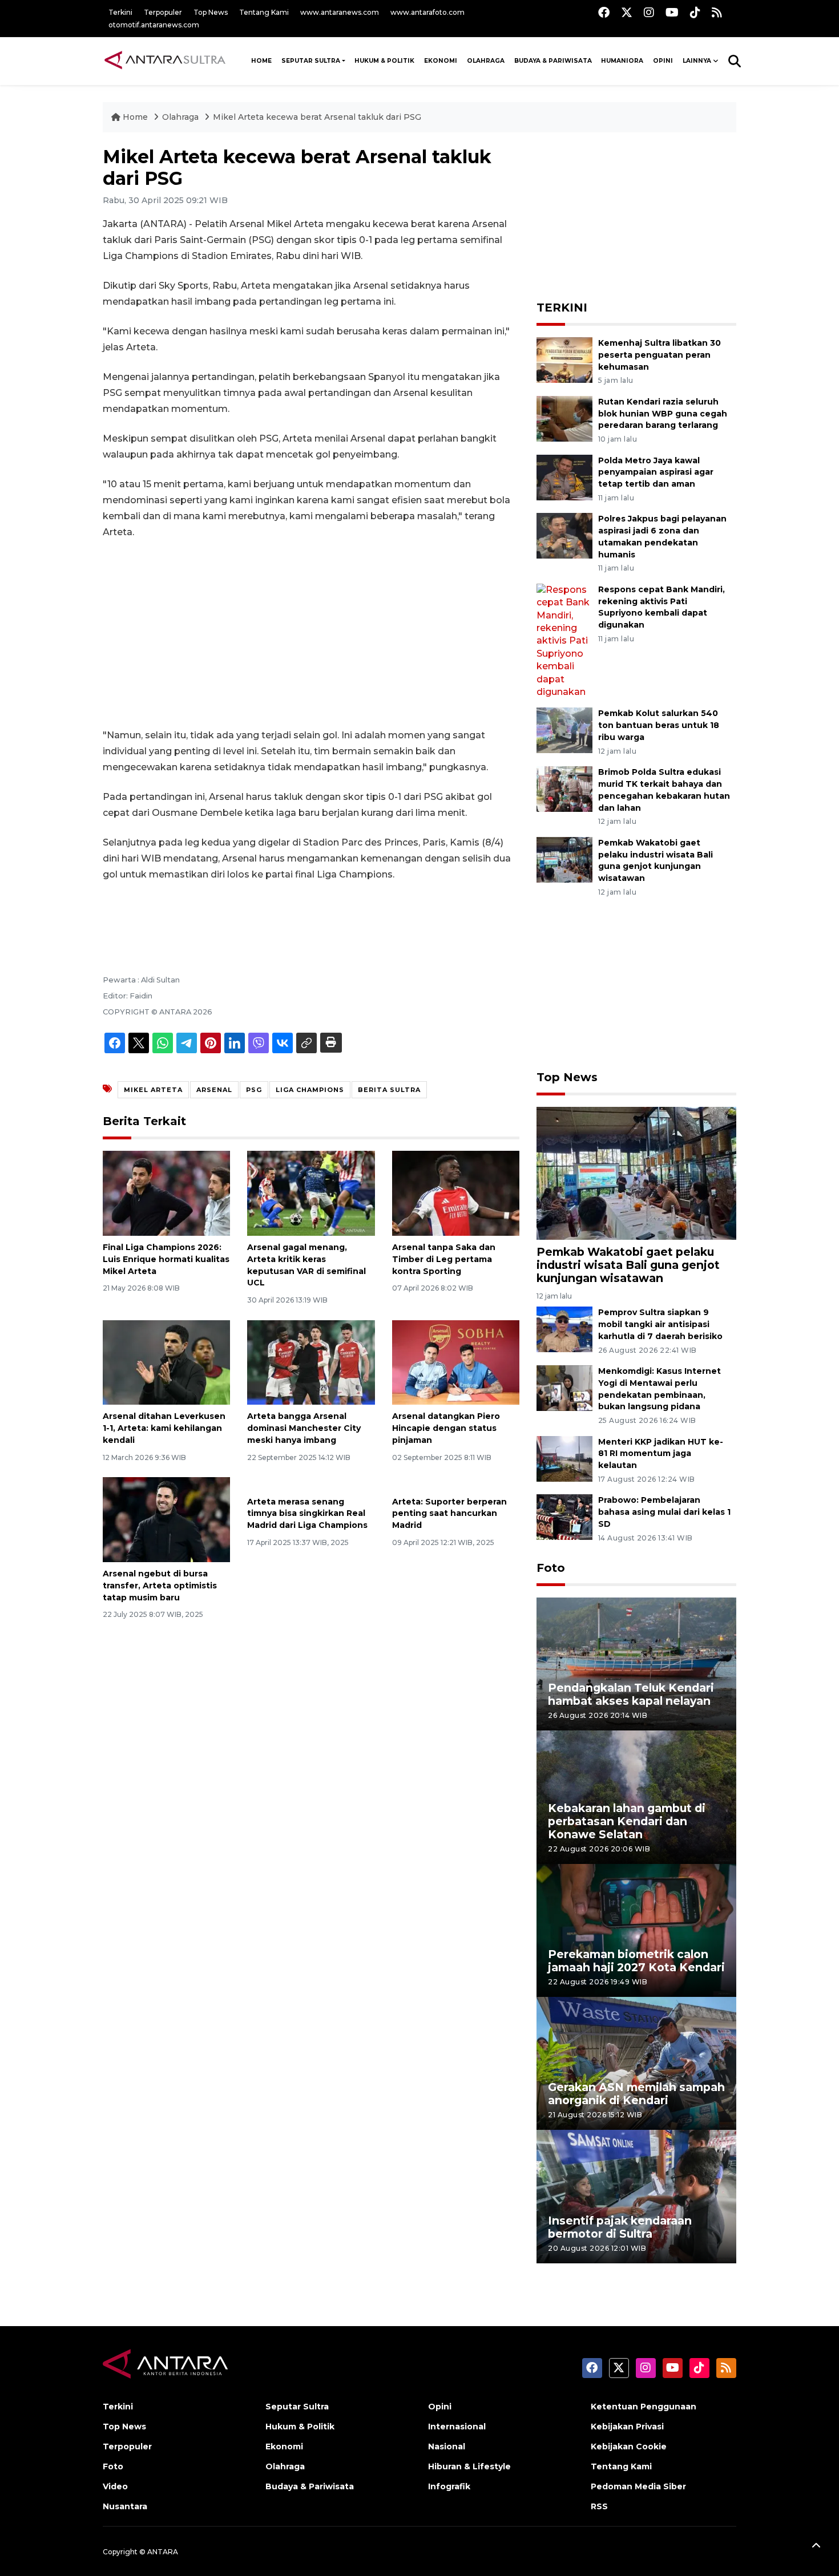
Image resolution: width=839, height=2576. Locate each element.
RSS (599, 2506)
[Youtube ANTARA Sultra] (672, 12)
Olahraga (486, 61)
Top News (211, 12)
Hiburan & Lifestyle (469, 2466)
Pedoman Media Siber (638, 2486)
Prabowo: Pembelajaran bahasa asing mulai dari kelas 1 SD (664, 1512)
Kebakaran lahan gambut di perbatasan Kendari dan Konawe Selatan (627, 1821)
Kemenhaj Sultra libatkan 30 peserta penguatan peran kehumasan (659, 355)
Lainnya (697, 61)
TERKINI (562, 308)
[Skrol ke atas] (816, 2547)
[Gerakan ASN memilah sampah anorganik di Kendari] (636, 2063)
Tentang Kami (264, 12)
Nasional (447, 2446)
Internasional (457, 2427)
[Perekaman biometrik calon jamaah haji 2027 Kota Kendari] (636, 1930)
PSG (254, 1090)
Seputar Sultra (311, 61)
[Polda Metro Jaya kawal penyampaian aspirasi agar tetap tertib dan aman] (564, 477)
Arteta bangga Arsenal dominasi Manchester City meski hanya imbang (304, 1428)
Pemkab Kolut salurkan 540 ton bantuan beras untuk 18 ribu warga (659, 725)
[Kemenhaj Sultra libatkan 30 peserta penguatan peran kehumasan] (564, 359)
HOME (261, 61)
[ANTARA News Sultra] (166, 60)
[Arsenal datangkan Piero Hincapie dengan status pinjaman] (456, 1362)
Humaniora (622, 61)
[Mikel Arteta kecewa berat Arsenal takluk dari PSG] (636, 1172)
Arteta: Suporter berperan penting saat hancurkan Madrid (449, 1514)
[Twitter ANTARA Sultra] (627, 12)
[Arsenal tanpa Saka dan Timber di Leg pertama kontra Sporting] (456, 1193)
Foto (551, 1568)
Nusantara (125, 2506)
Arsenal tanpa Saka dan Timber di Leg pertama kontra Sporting (444, 1259)
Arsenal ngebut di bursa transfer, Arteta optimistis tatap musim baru (160, 1586)
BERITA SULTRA (389, 1090)
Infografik (449, 2486)
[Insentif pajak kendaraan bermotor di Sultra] (636, 2196)
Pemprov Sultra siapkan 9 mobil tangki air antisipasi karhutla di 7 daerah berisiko (660, 1324)
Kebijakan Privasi (627, 2427)
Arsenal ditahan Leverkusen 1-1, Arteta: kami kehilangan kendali (164, 1428)
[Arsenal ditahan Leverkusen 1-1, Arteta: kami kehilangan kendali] (166, 1362)
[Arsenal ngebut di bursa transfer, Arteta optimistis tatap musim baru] (166, 1519)
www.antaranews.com (340, 12)
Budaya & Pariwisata (553, 61)
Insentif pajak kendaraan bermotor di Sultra (620, 2227)
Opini (663, 61)
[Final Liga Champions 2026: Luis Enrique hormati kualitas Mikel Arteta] (166, 1193)
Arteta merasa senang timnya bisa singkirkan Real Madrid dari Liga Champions (307, 1514)
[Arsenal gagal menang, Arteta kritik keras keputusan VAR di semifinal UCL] (311, 1193)
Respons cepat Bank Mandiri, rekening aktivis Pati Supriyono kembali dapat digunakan (661, 607)
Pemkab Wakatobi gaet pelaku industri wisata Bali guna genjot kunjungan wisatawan (628, 1265)
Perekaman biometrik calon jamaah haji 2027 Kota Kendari (636, 1961)
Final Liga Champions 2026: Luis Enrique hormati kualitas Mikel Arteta (166, 1259)
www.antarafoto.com (427, 12)
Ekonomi (441, 61)
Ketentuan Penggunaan (644, 2407)
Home (135, 117)
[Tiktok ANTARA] (695, 12)
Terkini (120, 12)
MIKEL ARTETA (153, 1090)
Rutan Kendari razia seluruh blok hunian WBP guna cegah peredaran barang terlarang (663, 414)
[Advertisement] (311, 634)
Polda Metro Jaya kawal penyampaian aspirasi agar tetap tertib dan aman (656, 472)
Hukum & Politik (384, 61)
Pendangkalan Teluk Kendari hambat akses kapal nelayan (631, 1694)
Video (115, 2486)
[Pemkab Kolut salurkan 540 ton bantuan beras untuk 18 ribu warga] (564, 730)
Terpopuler (163, 12)
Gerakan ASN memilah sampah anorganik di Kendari (636, 2094)
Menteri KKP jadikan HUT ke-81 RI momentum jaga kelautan (661, 1454)
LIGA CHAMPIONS (310, 1090)
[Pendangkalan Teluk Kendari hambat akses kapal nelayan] (636, 1663)
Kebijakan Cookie (629, 2446)
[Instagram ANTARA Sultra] (649, 12)
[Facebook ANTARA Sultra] (604, 12)
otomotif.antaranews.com (154, 25)
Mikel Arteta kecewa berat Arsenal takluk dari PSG (317, 117)
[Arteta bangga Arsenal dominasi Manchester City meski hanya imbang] (311, 1362)
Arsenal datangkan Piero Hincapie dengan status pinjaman (446, 1428)
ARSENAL (214, 1090)
